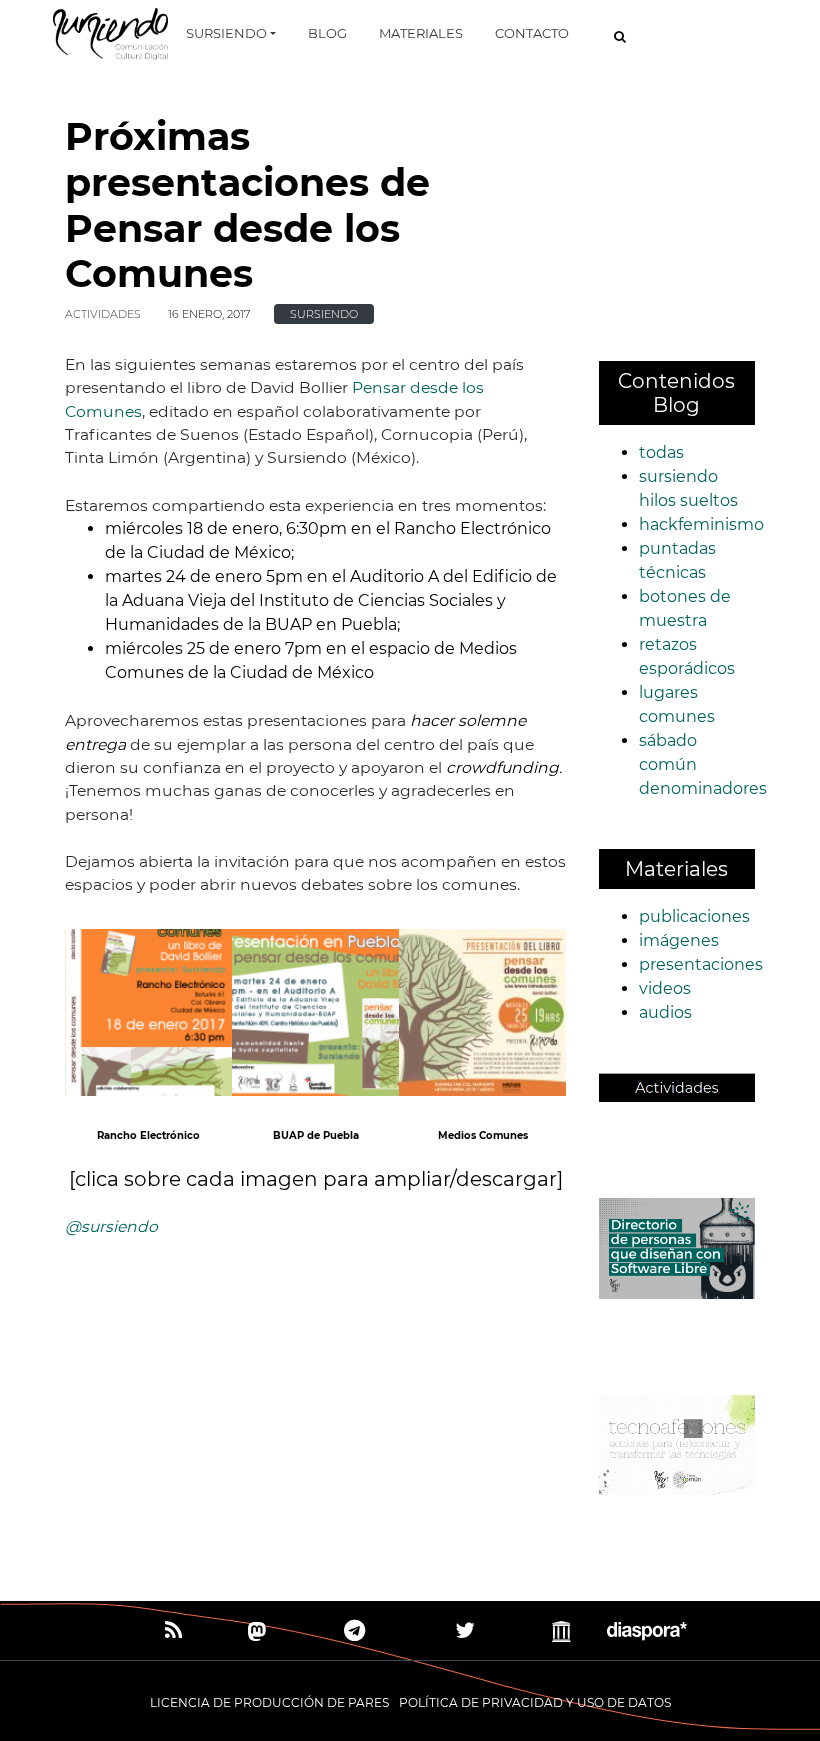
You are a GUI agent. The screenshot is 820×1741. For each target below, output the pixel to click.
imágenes (679, 940)
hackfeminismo (701, 524)
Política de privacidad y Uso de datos (535, 1702)
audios (665, 1012)
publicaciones (694, 916)
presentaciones (701, 964)
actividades (103, 314)
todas (661, 452)
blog (327, 33)
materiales (421, 33)
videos (665, 988)
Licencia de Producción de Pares (269, 1702)
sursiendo (226, 33)
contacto (532, 33)
